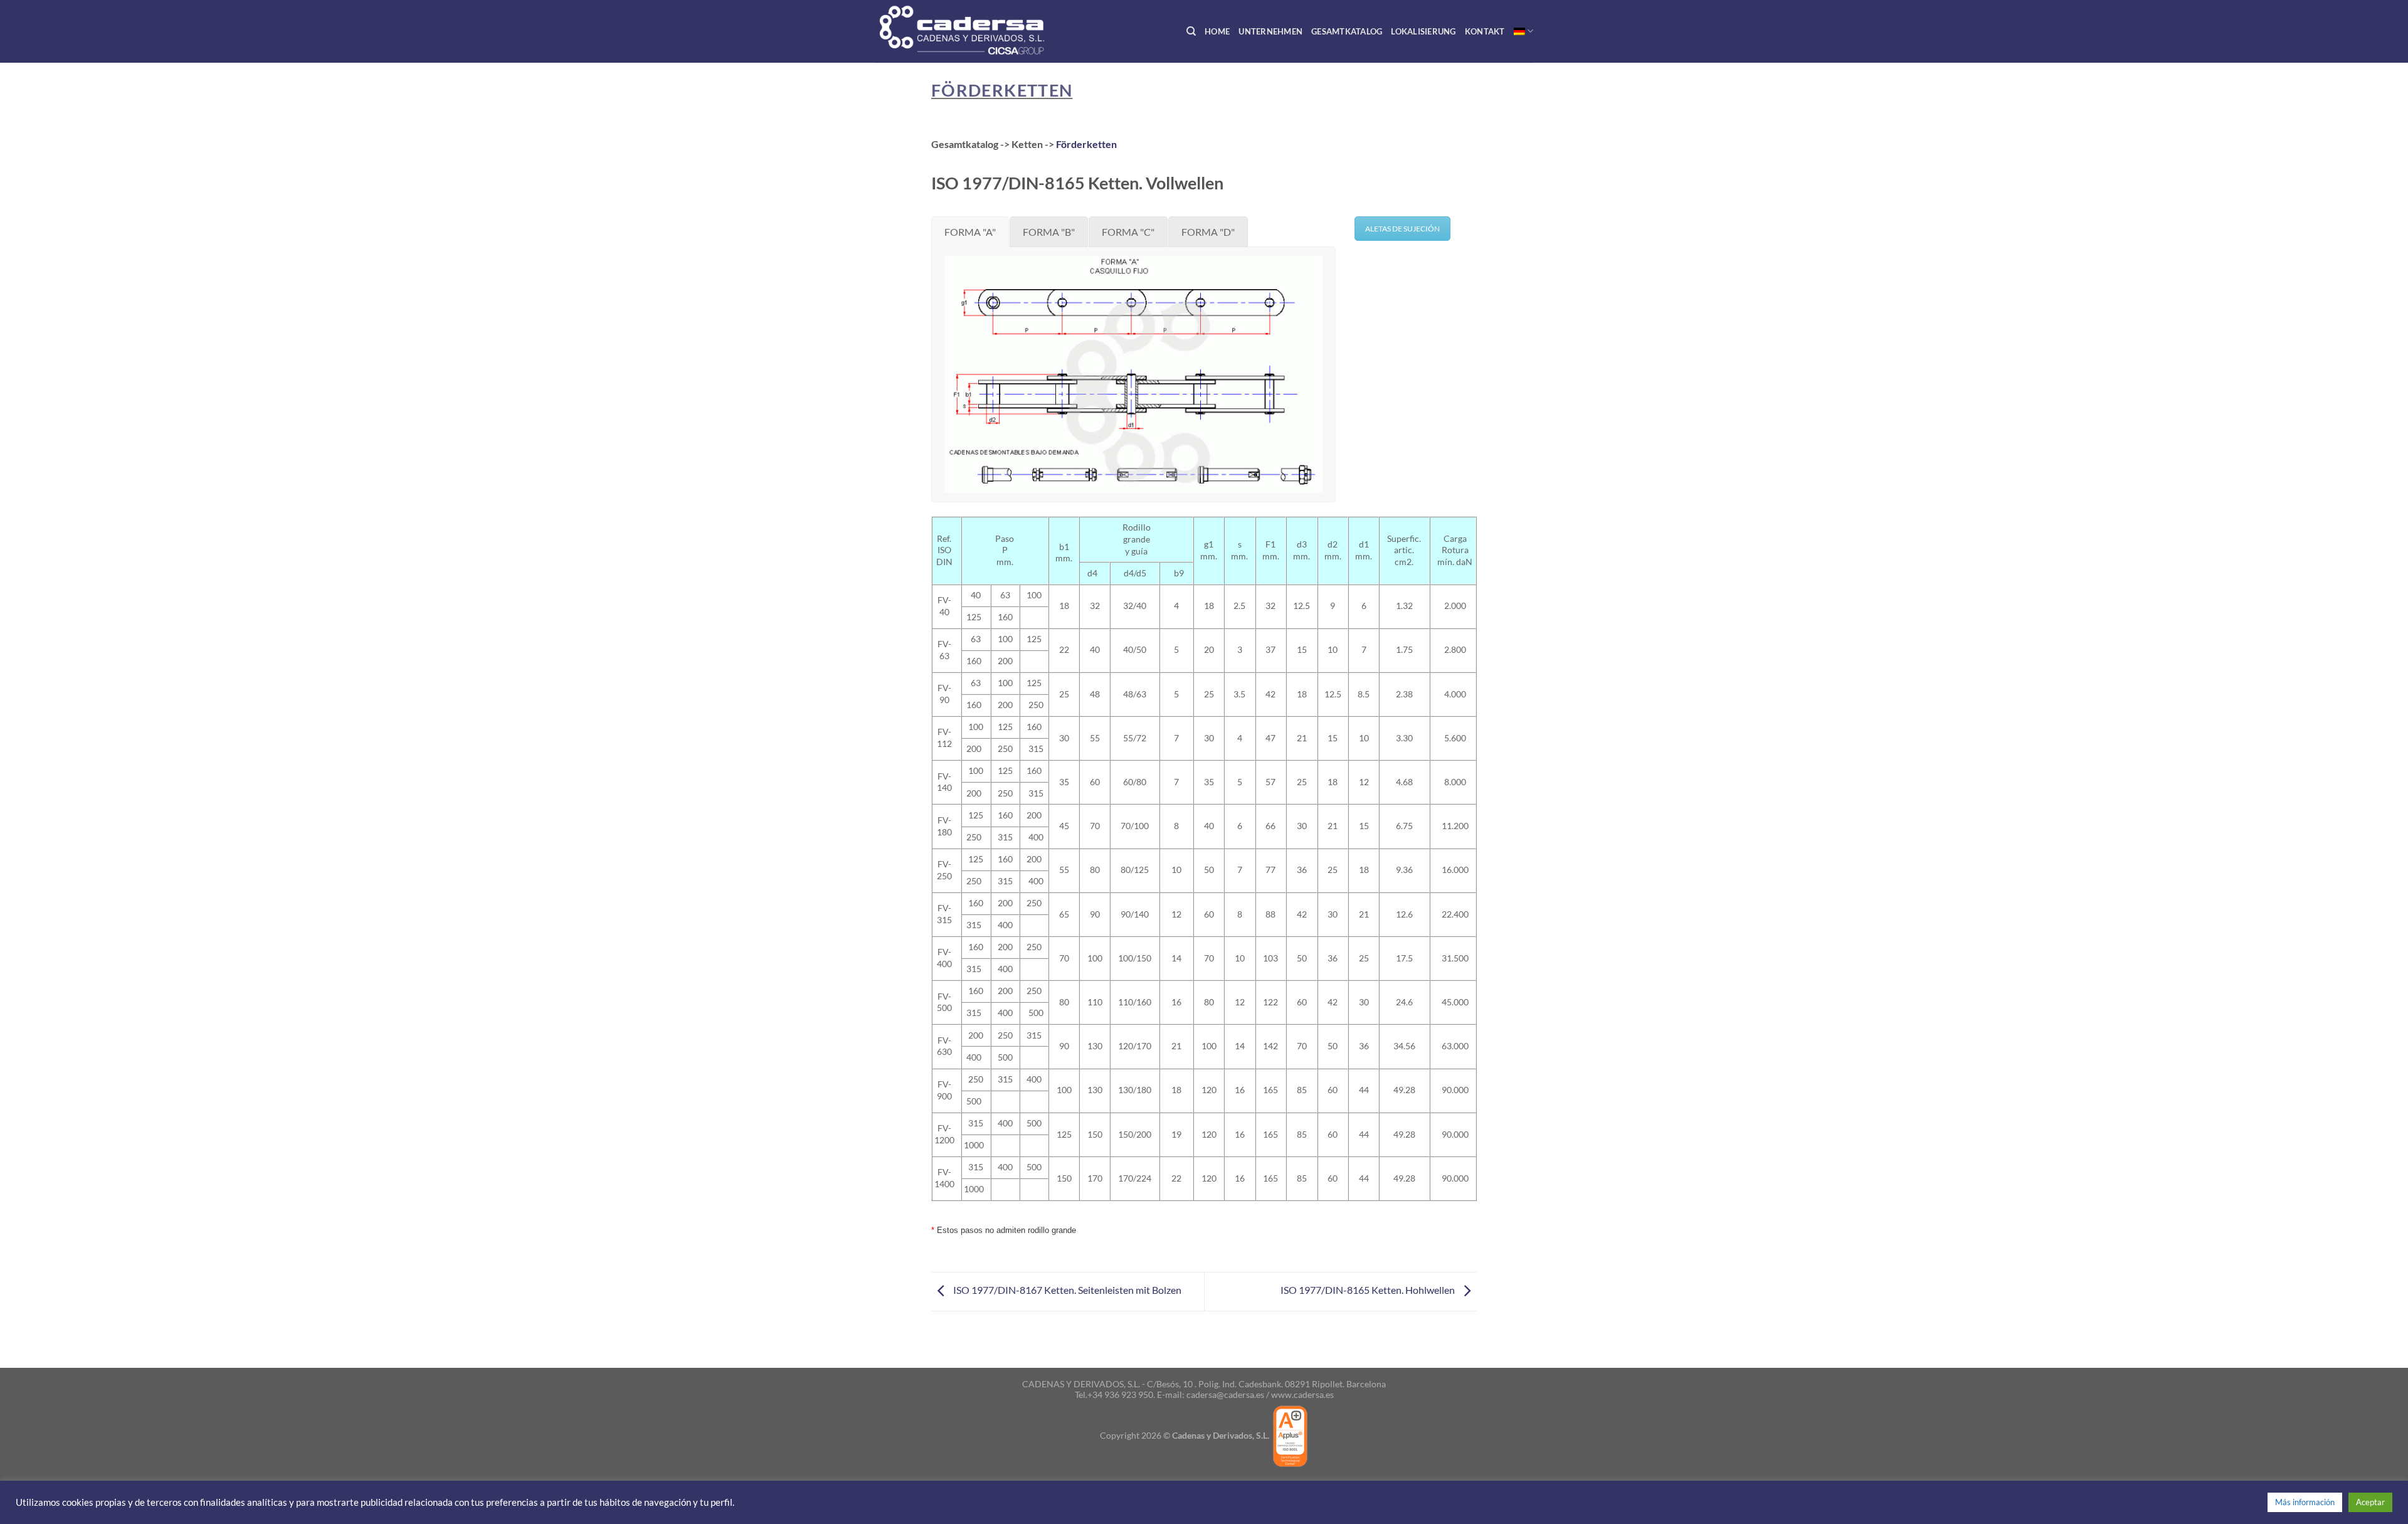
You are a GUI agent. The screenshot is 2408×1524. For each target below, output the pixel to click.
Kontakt (1485, 31)
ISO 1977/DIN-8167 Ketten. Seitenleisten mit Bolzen (1066, 1290)
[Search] (1191, 31)
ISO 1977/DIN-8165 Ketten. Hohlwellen (1369, 1290)
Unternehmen (1270, 31)
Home (1217, 31)
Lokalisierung (1423, 31)
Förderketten (1002, 90)
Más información (2305, 1502)
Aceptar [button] (2370, 1502)
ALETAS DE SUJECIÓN (1402, 229)
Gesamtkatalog (1347, 31)
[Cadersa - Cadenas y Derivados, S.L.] (984, 31)
